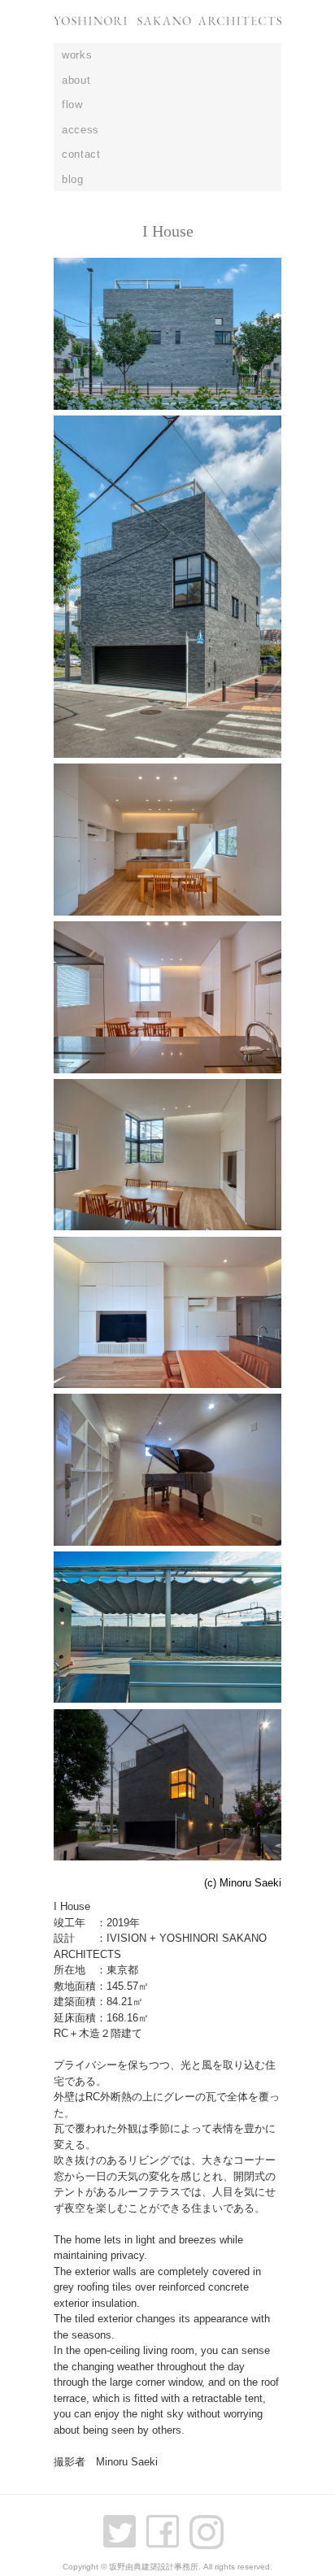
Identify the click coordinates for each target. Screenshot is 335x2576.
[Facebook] (167, 2524)
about (76, 80)
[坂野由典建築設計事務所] (167, 30)
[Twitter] (124, 2524)
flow (72, 104)
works (77, 55)
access (80, 130)
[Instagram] (211, 2524)
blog (73, 179)
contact (81, 154)
